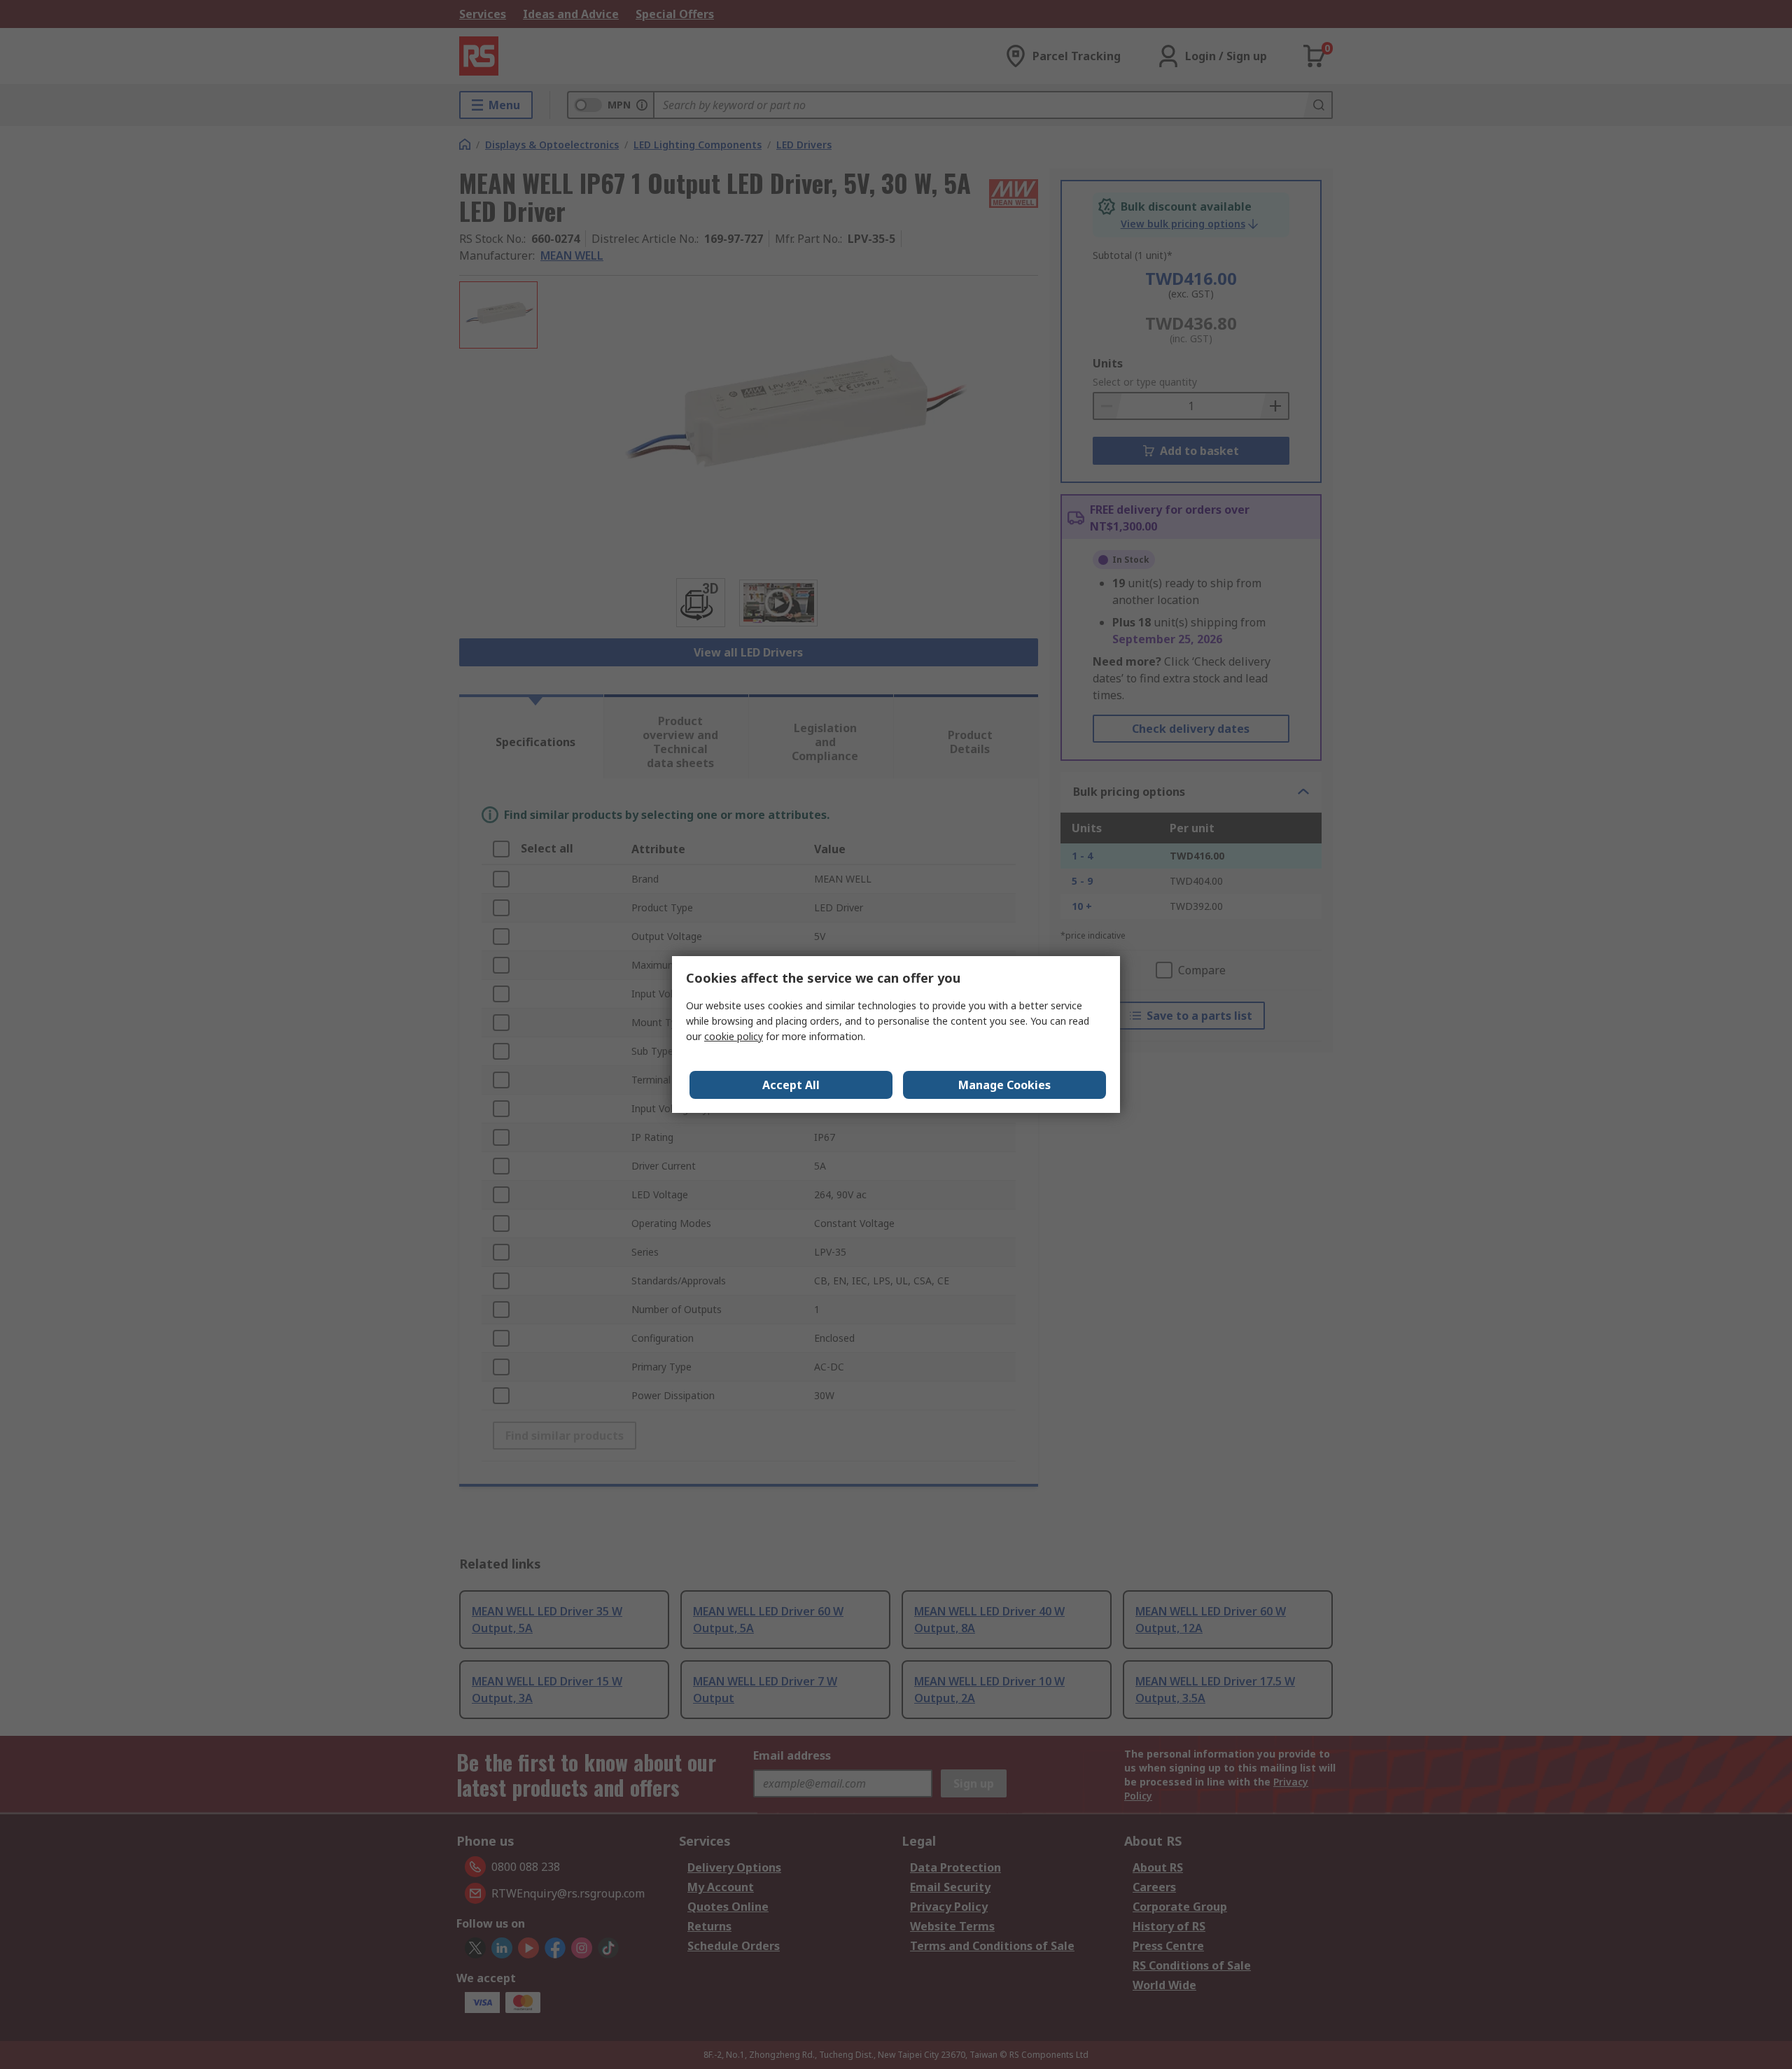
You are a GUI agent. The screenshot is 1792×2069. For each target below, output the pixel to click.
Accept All (791, 1085)
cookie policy (734, 1036)
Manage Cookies (1004, 1085)
